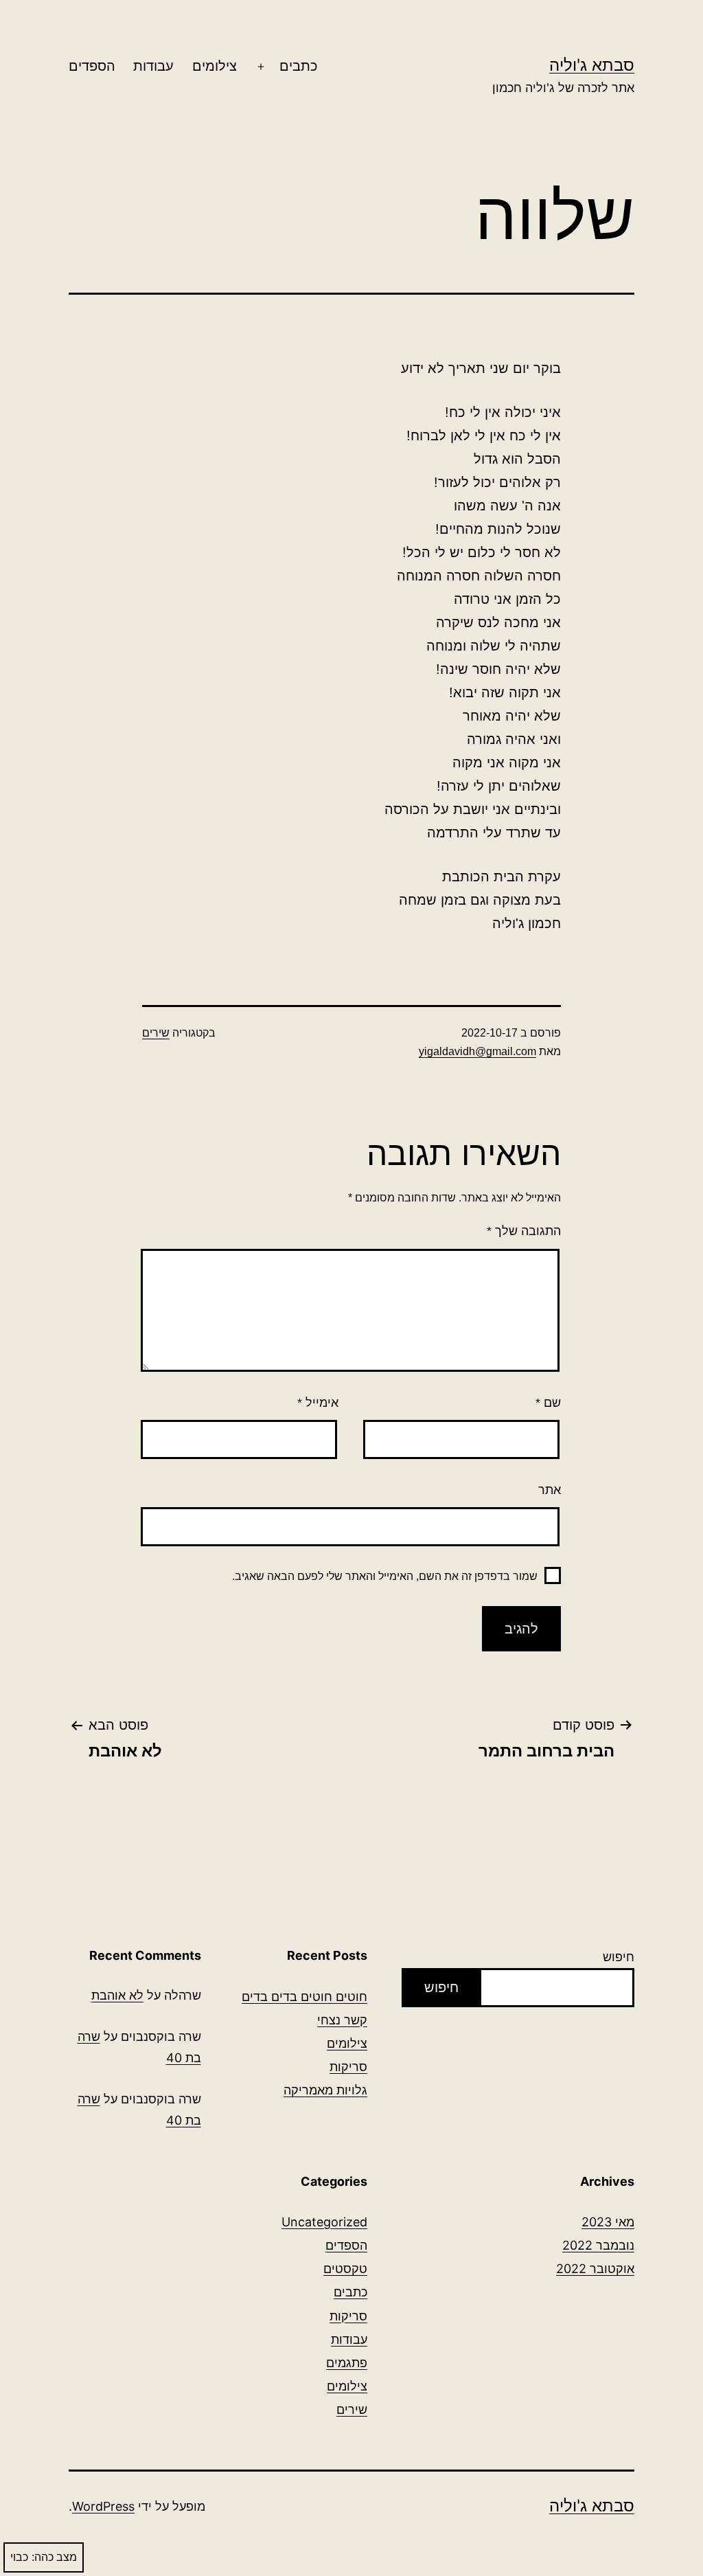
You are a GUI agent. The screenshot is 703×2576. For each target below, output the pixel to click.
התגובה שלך (524, 1231)
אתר (550, 1490)
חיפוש (619, 1957)
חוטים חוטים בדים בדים (304, 1997)
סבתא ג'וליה (592, 65)
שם (548, 1403)
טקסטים (345, 2269)
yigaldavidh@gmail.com (477, 1051)
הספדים (92, 66)
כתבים (299, 66)
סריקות (348, 2067)
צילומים (215, 66)
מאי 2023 (608, 2222)
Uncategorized (324, 2222)
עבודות (153, 66)
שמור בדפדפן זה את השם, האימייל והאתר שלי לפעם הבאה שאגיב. (385, 1576)
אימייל (318, 1403)
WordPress (103, 2506)
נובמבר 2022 (598, 2245)
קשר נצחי (342, 2020)
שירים (156, 1033)
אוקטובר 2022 (595, 2269)
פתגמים (347, 2363)
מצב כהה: (54, 2557)
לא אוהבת (117, 1995)
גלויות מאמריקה (325, 2090)
